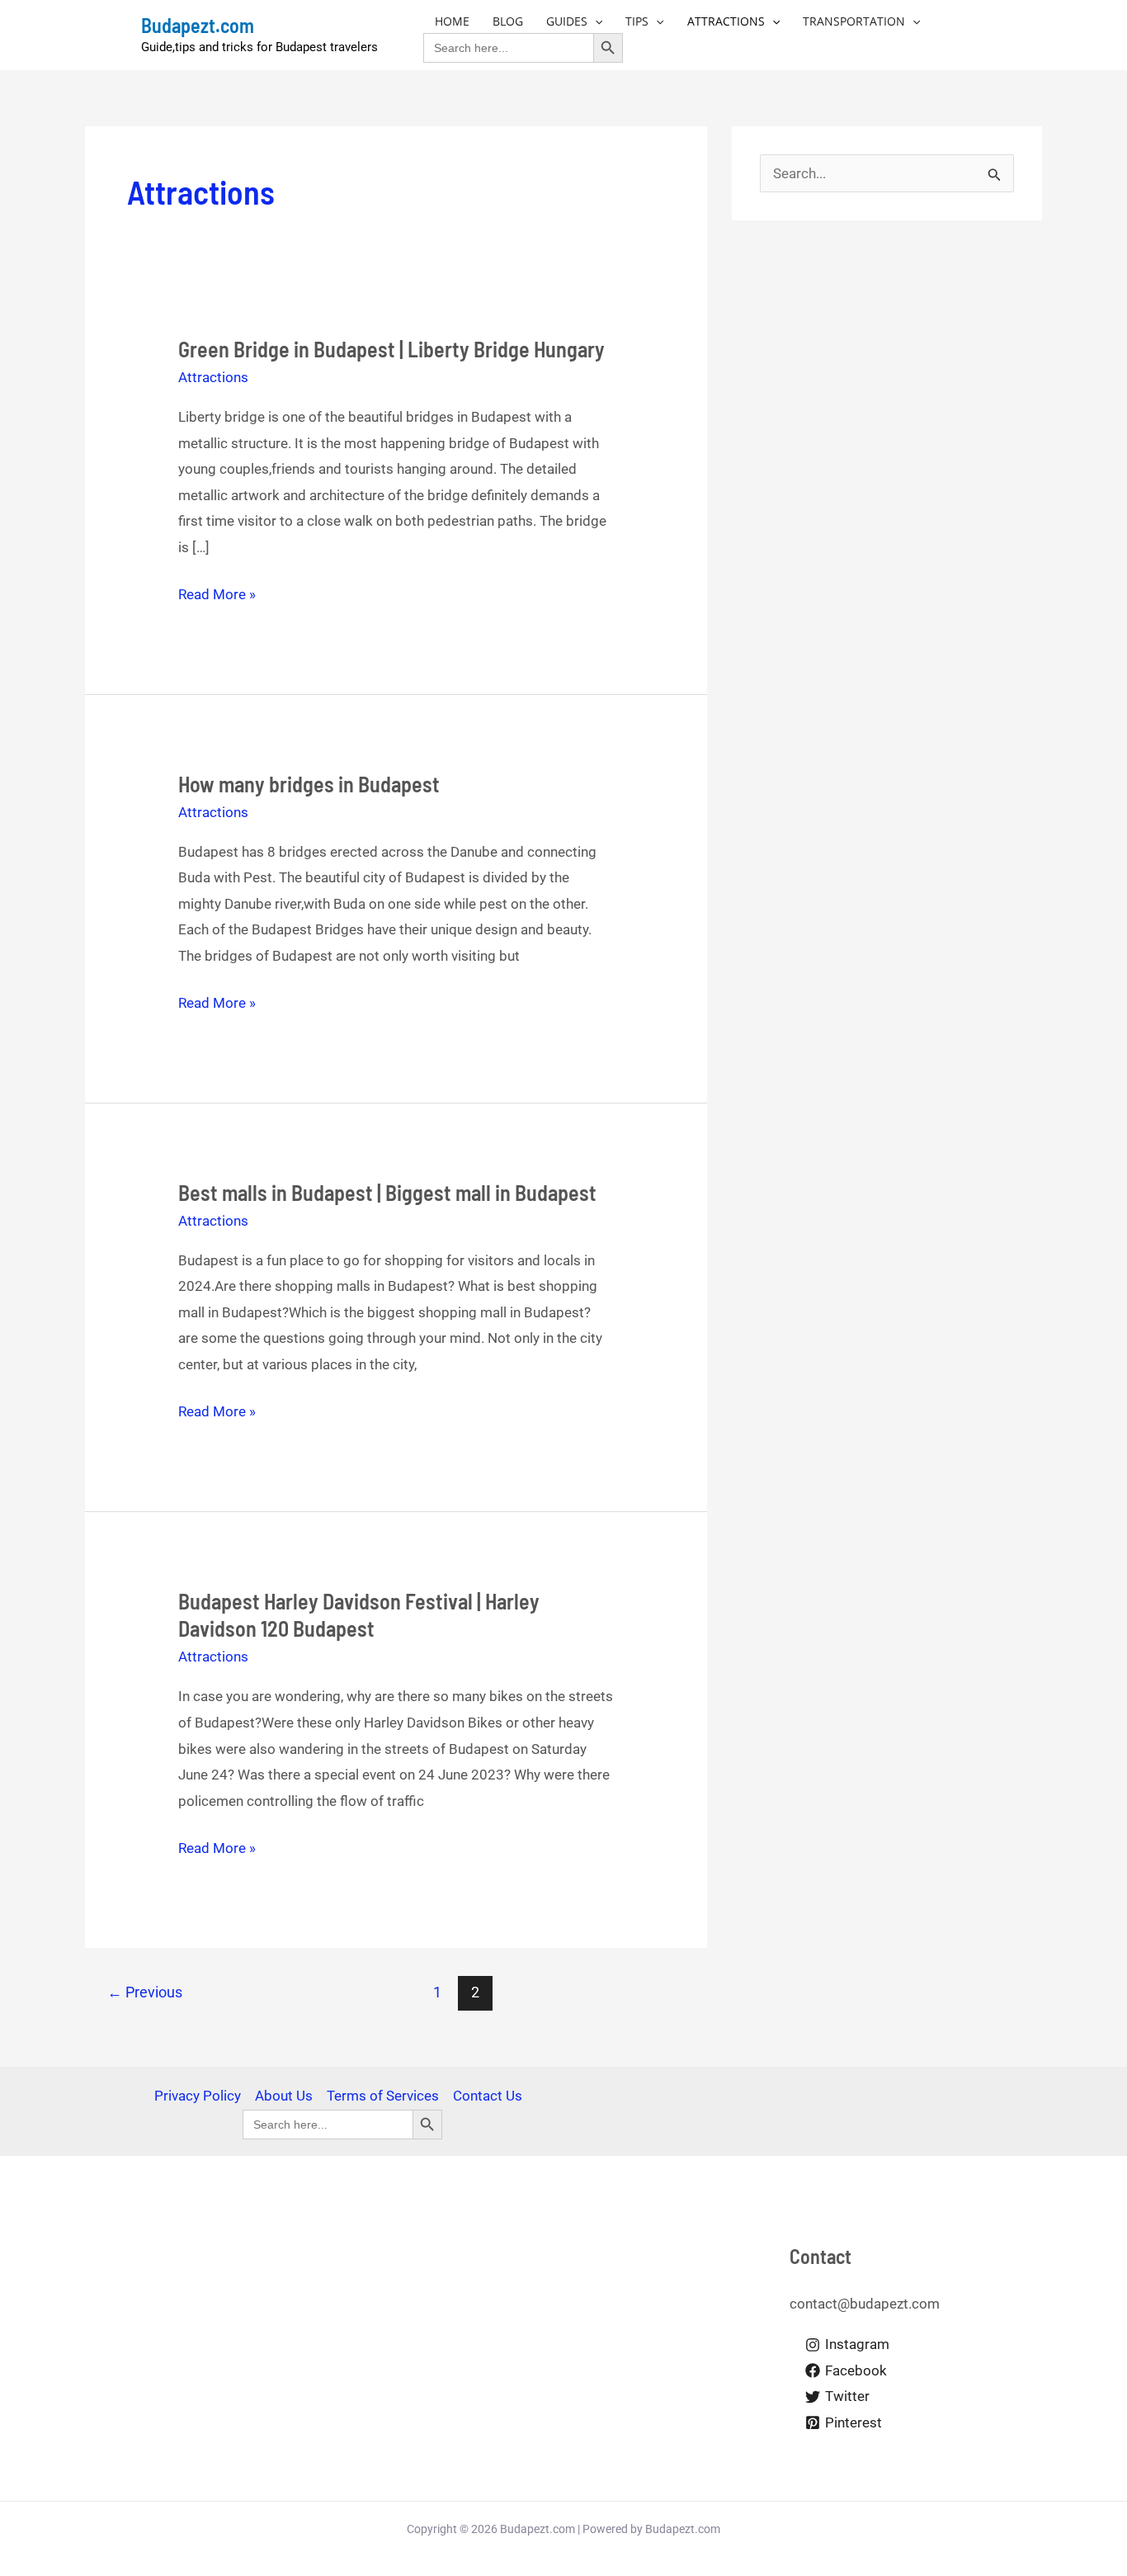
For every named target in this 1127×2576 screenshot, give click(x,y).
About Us (284, 2096)
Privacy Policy (198, 2096)
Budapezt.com (198, 25)
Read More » (217, 592)
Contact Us (488, 2096)
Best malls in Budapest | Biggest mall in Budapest (387, 1192)
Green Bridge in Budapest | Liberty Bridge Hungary (391, 349)
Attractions (726, 21)
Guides (567, 21)
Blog (508, 21)
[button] (595, 21)
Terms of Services (383, 2096)
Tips (637, 21)
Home (452, 21)
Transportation (854, 21)
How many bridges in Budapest (309, 784)
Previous (145, 1992)
